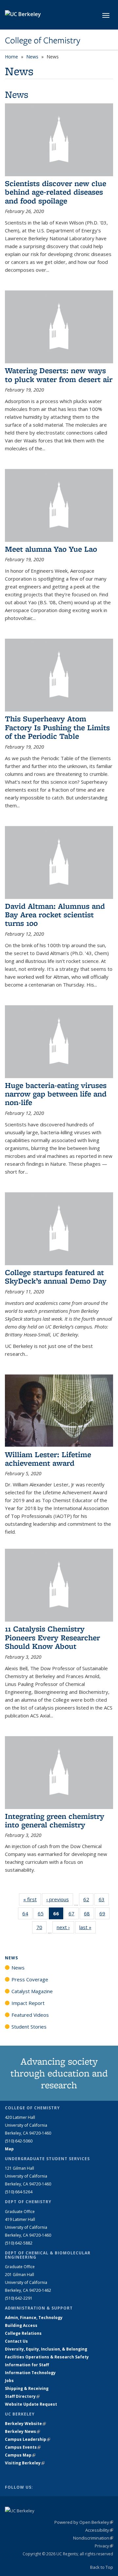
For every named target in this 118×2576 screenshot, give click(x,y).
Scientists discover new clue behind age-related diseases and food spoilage (56, 192)
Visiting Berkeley (25, 2463)
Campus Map (20, 2455)
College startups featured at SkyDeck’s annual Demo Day (56, 1277)
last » (88, 1927)
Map (9, 2149)
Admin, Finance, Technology (34, 2318)
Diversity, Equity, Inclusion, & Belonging (46, 2349)
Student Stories (29, 2027)
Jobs (9, 2381)
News (32, 57)
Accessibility (99, 2530)
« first (32, 1899)
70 (41, 1929)
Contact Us (16, 2341)
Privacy (104, 2546)
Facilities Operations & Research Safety (47, 2357)
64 (27, 1915)
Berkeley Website (25, 2424)
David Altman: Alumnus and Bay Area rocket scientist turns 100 (55, 915)
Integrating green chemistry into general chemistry (55, 1820)
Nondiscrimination (93, 2538)
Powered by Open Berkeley (84, 2522)
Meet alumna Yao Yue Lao (51, 549)
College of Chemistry (43, 40)
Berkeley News (22, 2431)
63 (104, 1901)
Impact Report (28, 2003)
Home (11, 57)
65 (43, 1915)
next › (65, 1927)
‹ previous (60, 1899)
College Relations (23, 2333)
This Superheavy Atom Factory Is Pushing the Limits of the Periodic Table (57, 727)
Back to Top (102, 2567)
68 (89, 1915)
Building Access (21, 2325)
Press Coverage (30, 1979)
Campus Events (23, 2447)
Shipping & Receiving (27, 2388)
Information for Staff (27, 2365)
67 (74, 1915)
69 (104, 1915)
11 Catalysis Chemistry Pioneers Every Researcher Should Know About (52, 1637)
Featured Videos (30, 2015)
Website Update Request (31, 2404)
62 (88, 1901)
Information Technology (30, 2373)
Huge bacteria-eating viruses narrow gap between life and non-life (56, 1094)
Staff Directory (22, 2396)
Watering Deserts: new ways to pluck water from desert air (59, 375)
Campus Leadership (28, 2439)
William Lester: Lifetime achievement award (48, 1459)
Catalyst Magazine (32, 1991)
